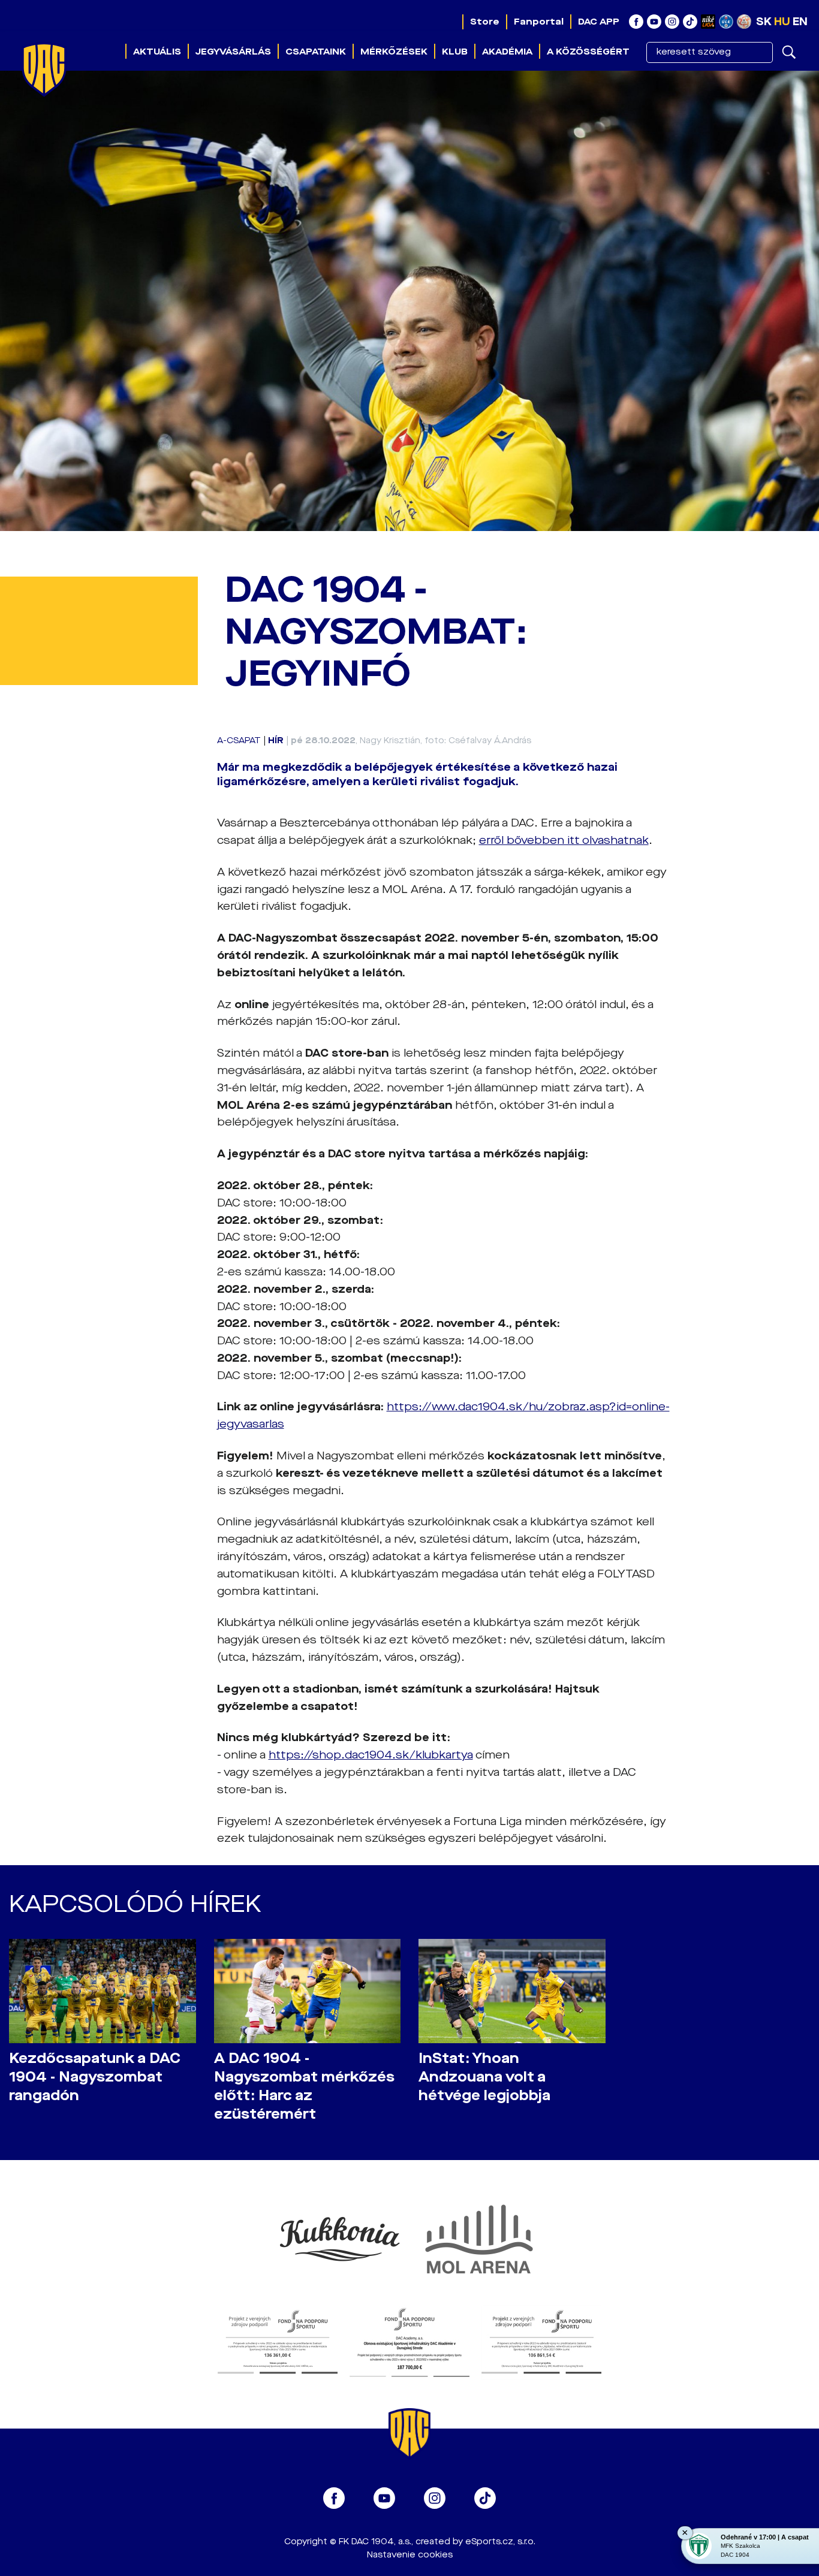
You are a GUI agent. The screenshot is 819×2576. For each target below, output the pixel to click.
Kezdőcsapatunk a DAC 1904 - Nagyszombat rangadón (95, 2077)
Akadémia (507, 52)
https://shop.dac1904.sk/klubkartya (371, 1755)
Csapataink (316, 52)
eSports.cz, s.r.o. (500, 2542)
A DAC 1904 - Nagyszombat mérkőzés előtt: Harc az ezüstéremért (304, 2086)
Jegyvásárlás (233, 52)
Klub (455, 52)
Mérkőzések (394, 52)
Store (485, 22)
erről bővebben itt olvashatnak (564, 840)
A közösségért (588, 52)
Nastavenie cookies (410, 2555)
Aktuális (157, 52)
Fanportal (539, 22)
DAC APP (599, 22)
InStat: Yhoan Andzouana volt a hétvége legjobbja (484, 2077)
